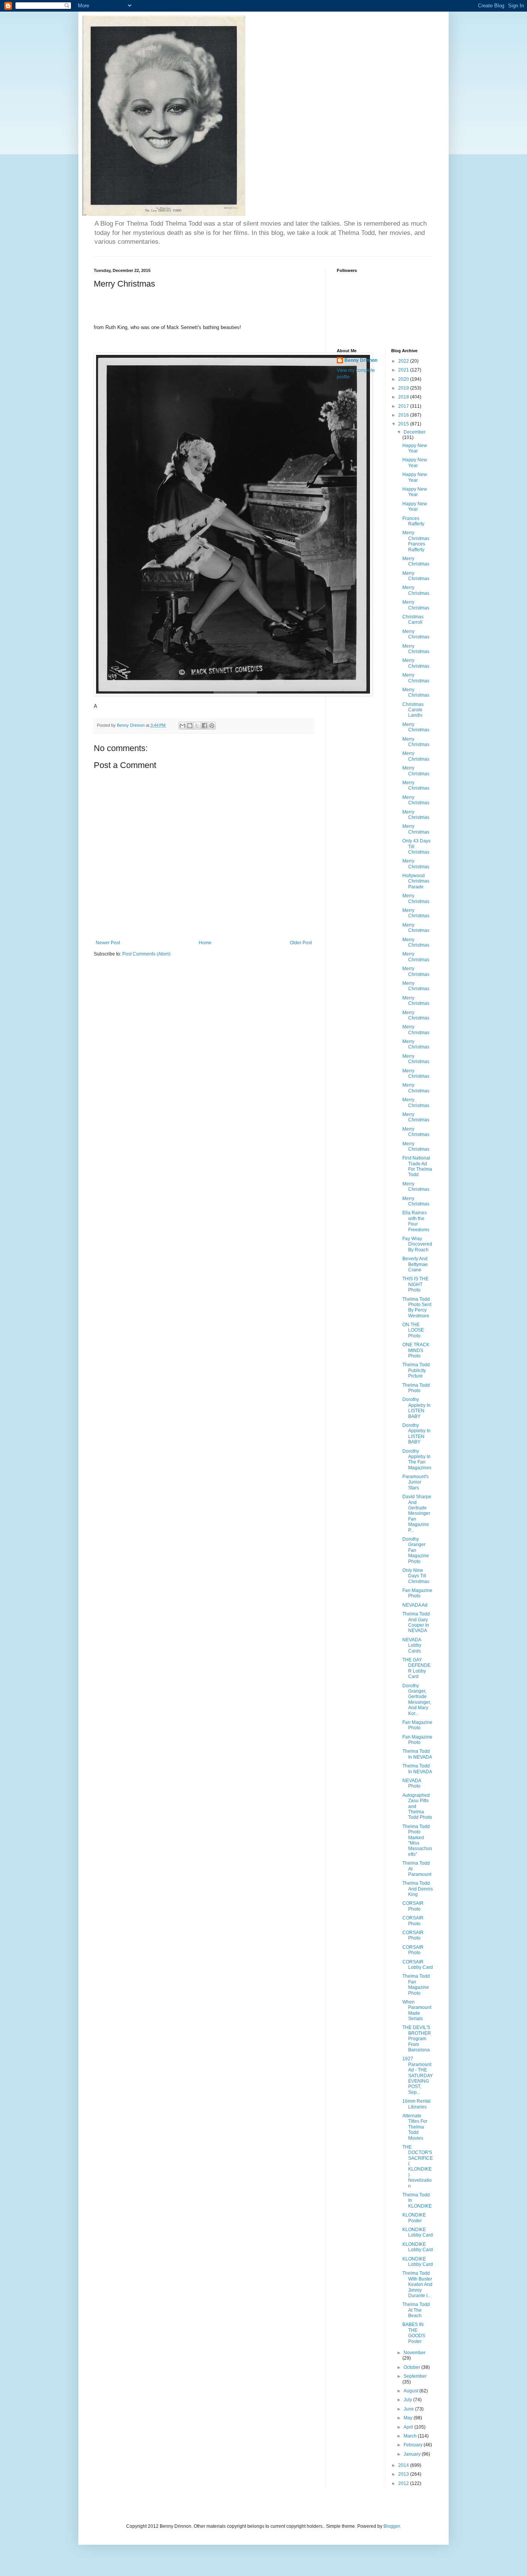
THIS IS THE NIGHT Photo (416, 1284)
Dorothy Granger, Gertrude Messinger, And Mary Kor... (417, 1700)
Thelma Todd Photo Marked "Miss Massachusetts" (417, 1840)
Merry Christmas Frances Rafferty (416, 541)
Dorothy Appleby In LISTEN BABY (416, 1408)
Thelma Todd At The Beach (416, 2310)
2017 (404, 406)
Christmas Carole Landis (413, 710)
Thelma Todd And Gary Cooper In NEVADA (416, 1622)
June (409, 2409)
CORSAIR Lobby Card (418, 1965)
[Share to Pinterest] (212, 726)
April (409, 2427)
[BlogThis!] (190, 726)
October (412, 2367)
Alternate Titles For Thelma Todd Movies (415, 2127)
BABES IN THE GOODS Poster (414, 2333)
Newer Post (108, 943)
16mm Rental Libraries (416, 2104)
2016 (404, 415)
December (415, 432)
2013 (404, 2474)
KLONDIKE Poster (414, 2218)
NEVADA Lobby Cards (412, 1645)
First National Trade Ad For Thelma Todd (417, 1166)
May (409, 2418)
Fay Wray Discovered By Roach (417, 1244)
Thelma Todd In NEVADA (417, 1754)
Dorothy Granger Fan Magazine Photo (416, 1550)
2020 (404, 379)
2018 (404, 397)
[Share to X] (197, 726)
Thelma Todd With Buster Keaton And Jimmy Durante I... (417, 2284)
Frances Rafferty (413, 521)
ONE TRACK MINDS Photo (416, 1350)
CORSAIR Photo (413, 1906)
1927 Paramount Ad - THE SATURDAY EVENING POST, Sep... (418, 2075)
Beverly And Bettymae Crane (415, 1264)
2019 (404, 388)
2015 (404, 424)
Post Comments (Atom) (146, 954)
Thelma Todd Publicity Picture (416, 1370)
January (413, 2454)
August (411, 2391)
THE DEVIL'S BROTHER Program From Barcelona (417, 2039)
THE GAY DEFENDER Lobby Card (416, 1668)
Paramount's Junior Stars (416, 1482)
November (415, 2353)
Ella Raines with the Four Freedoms (416, 1221)
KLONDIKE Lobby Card (418, 2232)
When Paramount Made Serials (417, 2010)
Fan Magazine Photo (417, 1593)
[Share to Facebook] (204, 726)
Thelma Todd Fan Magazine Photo (416, 1984)
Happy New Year (415, 448)
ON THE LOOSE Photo (413, 1330)
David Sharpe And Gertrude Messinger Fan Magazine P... (417, 1513)
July (408, 2400)
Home (205, 943)
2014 (404, 2465)
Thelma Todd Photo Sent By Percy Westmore (417, 1307)
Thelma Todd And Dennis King (418, 1889)
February (414, 2445)
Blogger (392, 2526)
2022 (404, 361)
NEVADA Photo (412, 1783)
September (415, 2376)
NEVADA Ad (415, 1605)
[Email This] (182, 726)
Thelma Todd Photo (416, 1388)
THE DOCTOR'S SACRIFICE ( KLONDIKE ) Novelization (418, 2167)
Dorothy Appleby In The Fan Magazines (417, 1459)
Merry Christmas (416, 561)
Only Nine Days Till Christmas (416, 1576)
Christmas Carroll (413, 620)
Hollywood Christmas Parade (416, 881)
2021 (404, 370)
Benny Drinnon (361, 360)
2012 (404, 2483)
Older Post (301, 943)
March (411, 2436)
